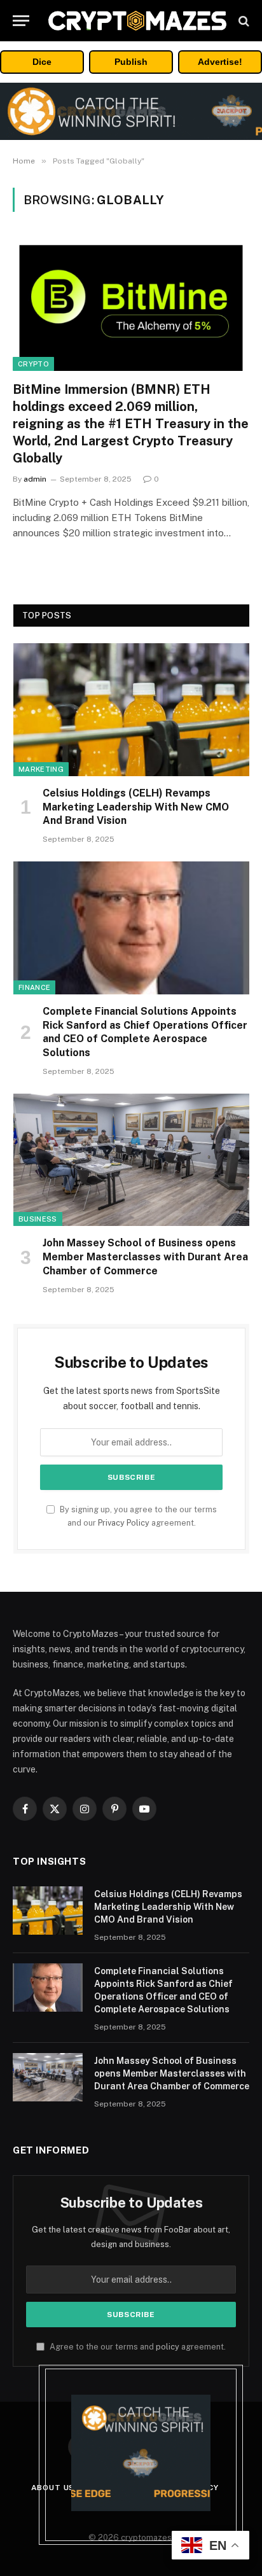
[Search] (243, 21)
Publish (131, 62)
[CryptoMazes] (137, 21)
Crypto (33, 364)
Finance (34, 987)
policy (168, 2347)
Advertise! (220, 62)
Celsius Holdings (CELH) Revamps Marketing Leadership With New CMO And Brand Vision (136, 807)
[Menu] (21, 21)
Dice (42, 62)
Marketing (41, 769)
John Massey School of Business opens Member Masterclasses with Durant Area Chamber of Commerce (145, 1257)
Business (38, 1219)
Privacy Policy (124, 1523)
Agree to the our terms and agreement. (137, 2347)
